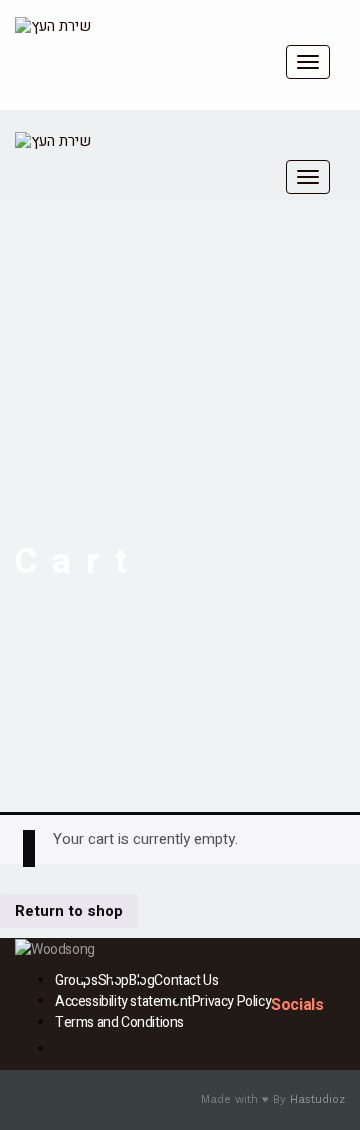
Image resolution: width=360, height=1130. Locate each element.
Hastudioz (317, 1099)
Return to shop (69, 911)
